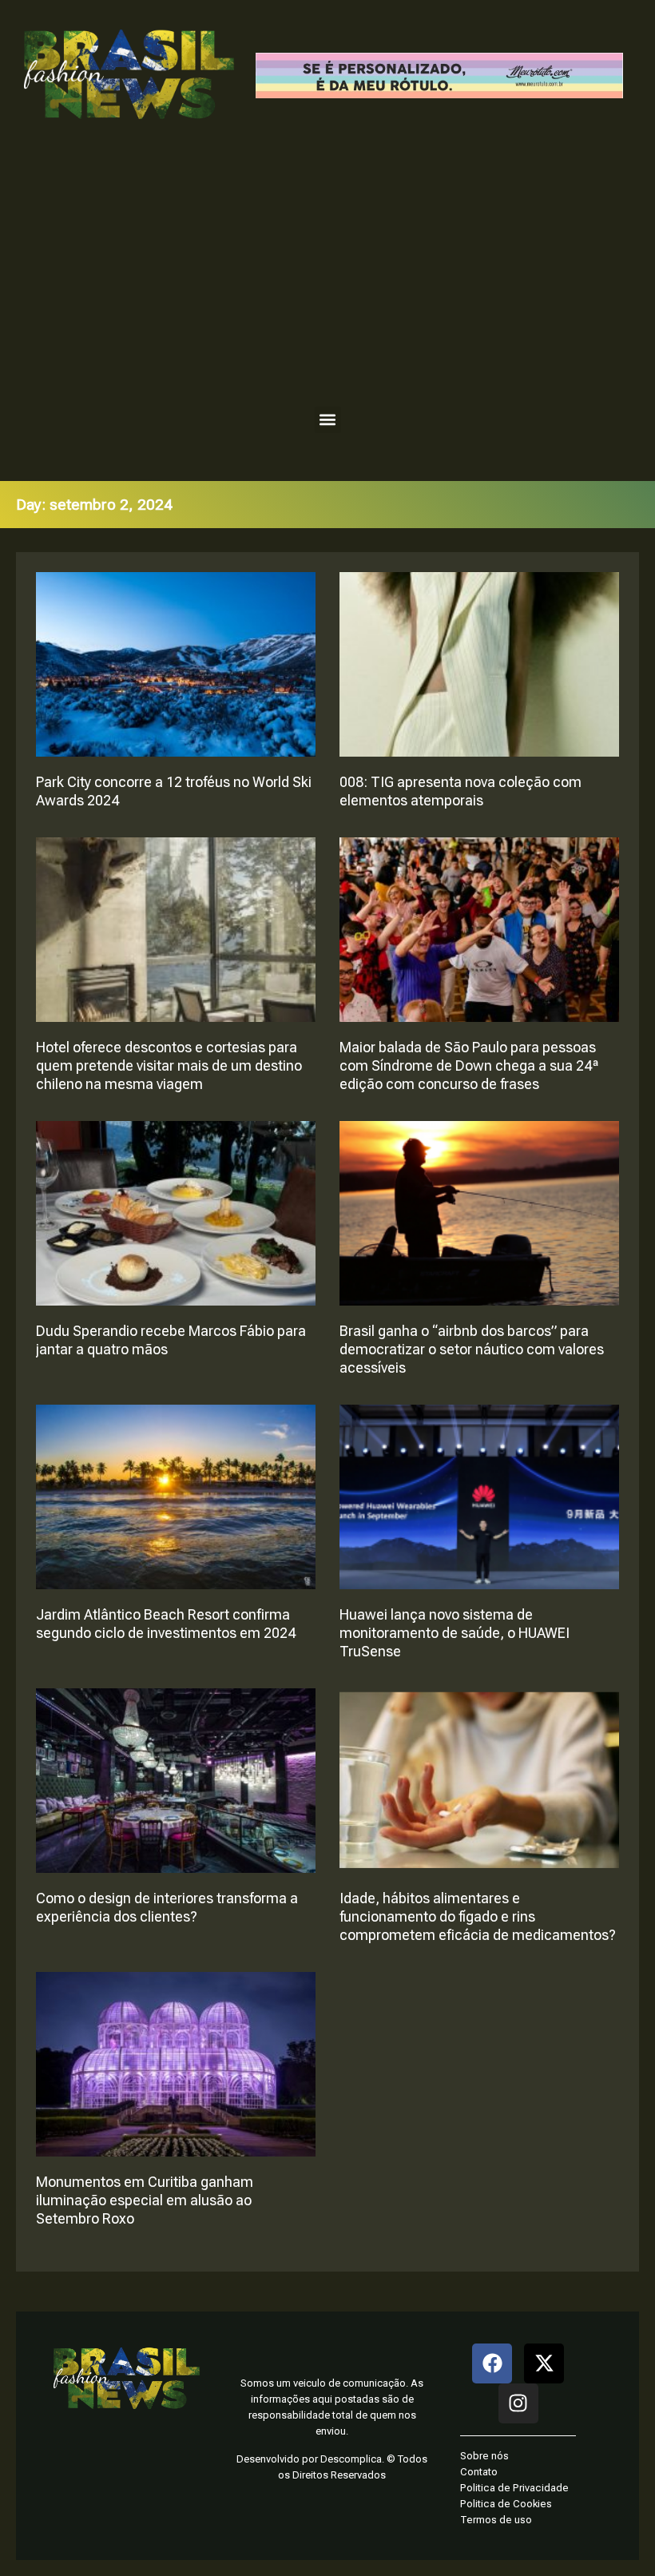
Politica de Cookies (506, 2504)
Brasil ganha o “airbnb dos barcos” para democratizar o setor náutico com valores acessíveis (472, 1349)
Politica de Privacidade (514, 2488)
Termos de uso (496, 2520)
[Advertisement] (327, 271)
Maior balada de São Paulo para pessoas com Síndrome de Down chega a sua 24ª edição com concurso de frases (469, 1065)
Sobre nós (484, 2456)
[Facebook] (492, 2363)
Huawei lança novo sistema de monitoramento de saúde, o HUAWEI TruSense (455, 1633)
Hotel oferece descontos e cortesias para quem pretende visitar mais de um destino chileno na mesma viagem (169, 1065)
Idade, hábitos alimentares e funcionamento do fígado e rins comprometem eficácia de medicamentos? (478, 1916)
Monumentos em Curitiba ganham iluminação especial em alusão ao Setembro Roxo (145, 2200)
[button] (328, 420)
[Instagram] (518, 2403)
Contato (479, 2472)
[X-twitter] (544, 2363)
